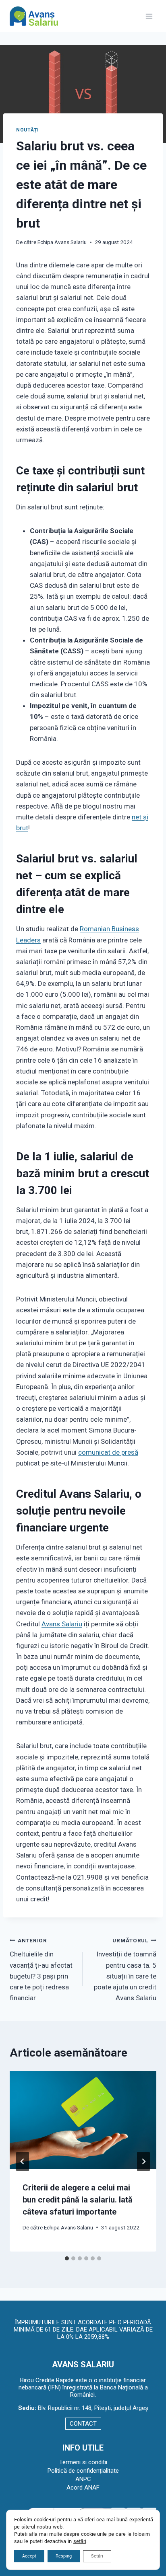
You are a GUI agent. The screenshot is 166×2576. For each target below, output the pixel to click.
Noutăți (27, 130)
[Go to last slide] (23, 2161)
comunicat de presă (108, 1452)
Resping (64, 2556)
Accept (29, 2556)
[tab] (67, 2258)
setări (80, 2541)
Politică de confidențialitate (83, 2471)
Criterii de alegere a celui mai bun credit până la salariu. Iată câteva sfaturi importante (78, 2200)
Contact (83, 2424)
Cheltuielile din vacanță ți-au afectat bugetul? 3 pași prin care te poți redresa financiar (41, 1969)
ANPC (83, 2479)
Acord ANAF (83, 2488)
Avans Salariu (62, 1624)
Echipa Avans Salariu (62, 242)
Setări (97, 2556)
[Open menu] (149, 16)
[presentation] (83, 2120)
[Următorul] (143, 2161)
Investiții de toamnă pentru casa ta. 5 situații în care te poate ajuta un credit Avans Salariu (125, 1969)
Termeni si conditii (83, 2462)
